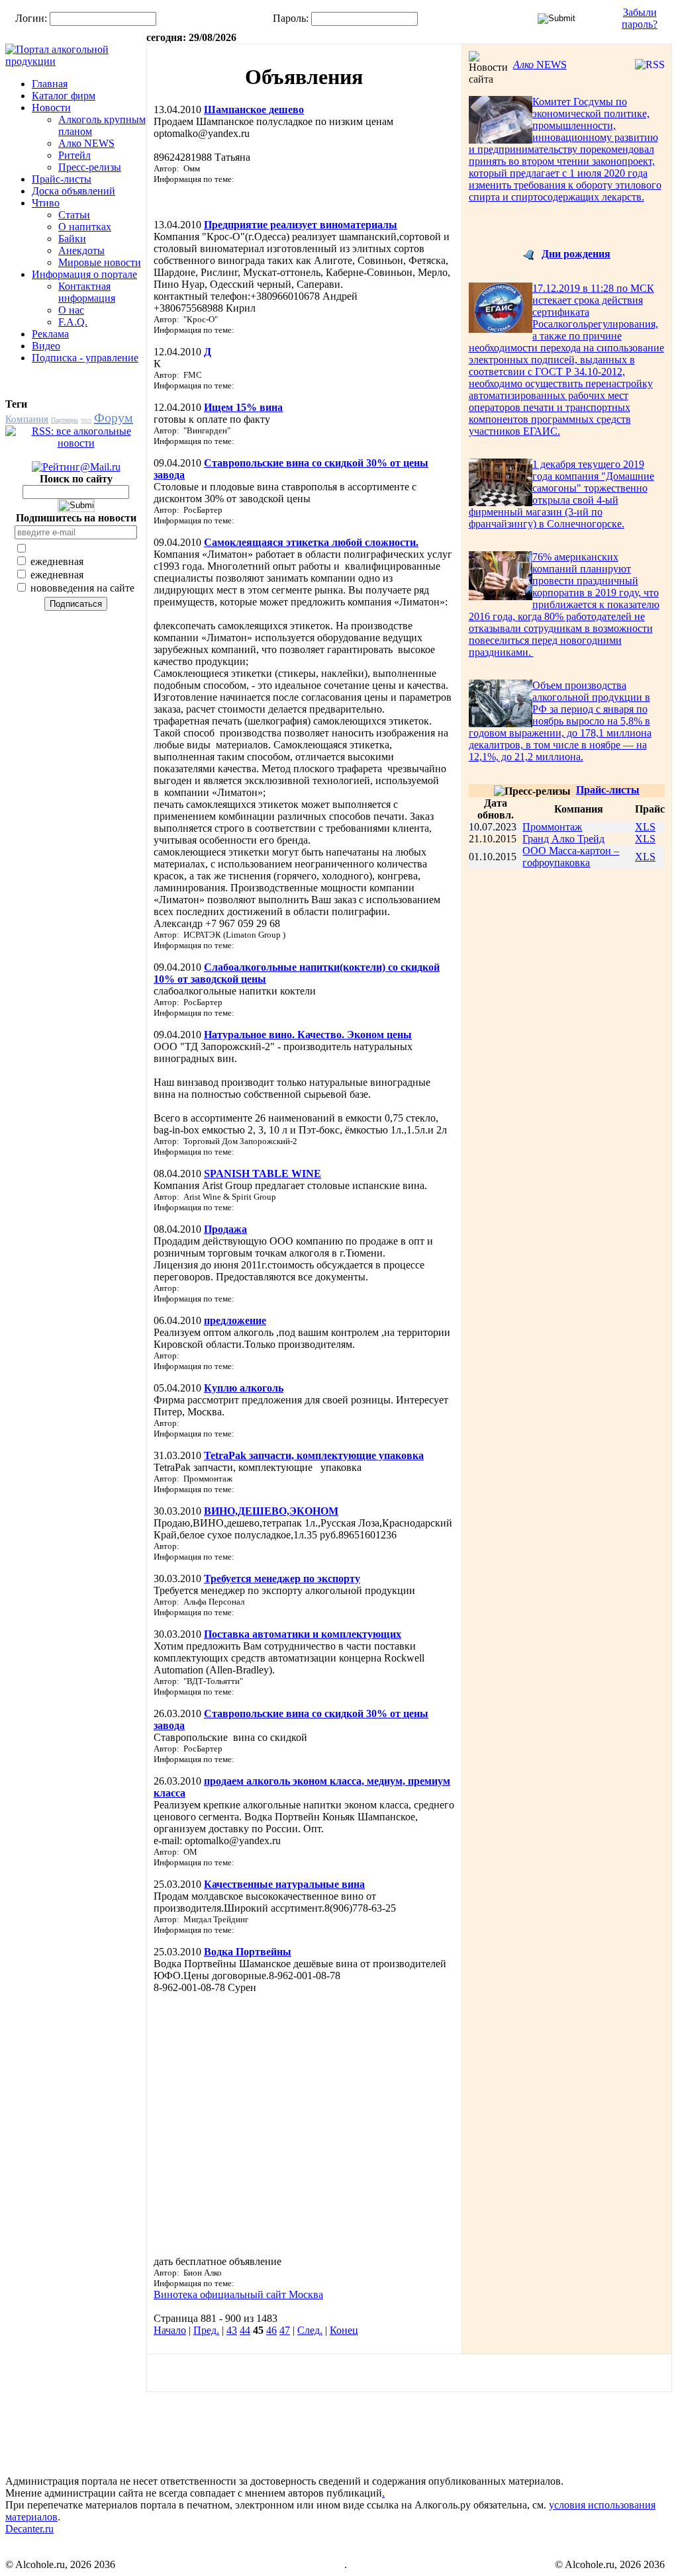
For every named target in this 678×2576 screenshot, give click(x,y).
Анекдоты (81, 250)
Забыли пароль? (640, 18)
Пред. (206, 2330)
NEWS (540, 65)
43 (232, 2330)
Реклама (50, 334)
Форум (114, 418)
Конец (344, 2330)
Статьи (74, 215)
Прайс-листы (62, 179)
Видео (46, 346)
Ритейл (74, 155)
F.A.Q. (73, 322)
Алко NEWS (86, 143)
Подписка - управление (85, 358)
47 (285, 2330)
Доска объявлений (73, 191)
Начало (170, 2330)
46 (271, 2330)
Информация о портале (84, 274)
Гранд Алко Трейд (563, 839)
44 (245, 2330)
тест (86, 420)
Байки (72, 239)
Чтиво (46, 203)
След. (310, 2330)
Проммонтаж (552, 827)
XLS (645, 827)
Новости (51, 108)
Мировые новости (100, 262)
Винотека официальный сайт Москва (238, 2294)
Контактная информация (87, 292)
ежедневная (56, 561)
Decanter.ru (29, 2529)
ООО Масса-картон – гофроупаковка (571, 857)
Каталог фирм (64, 96)
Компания (27, 419)
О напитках (85, 227)
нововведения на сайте (81, 588)
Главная (50, 84)
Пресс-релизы (90, 167)
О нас (71, 310)
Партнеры (65, 420)
